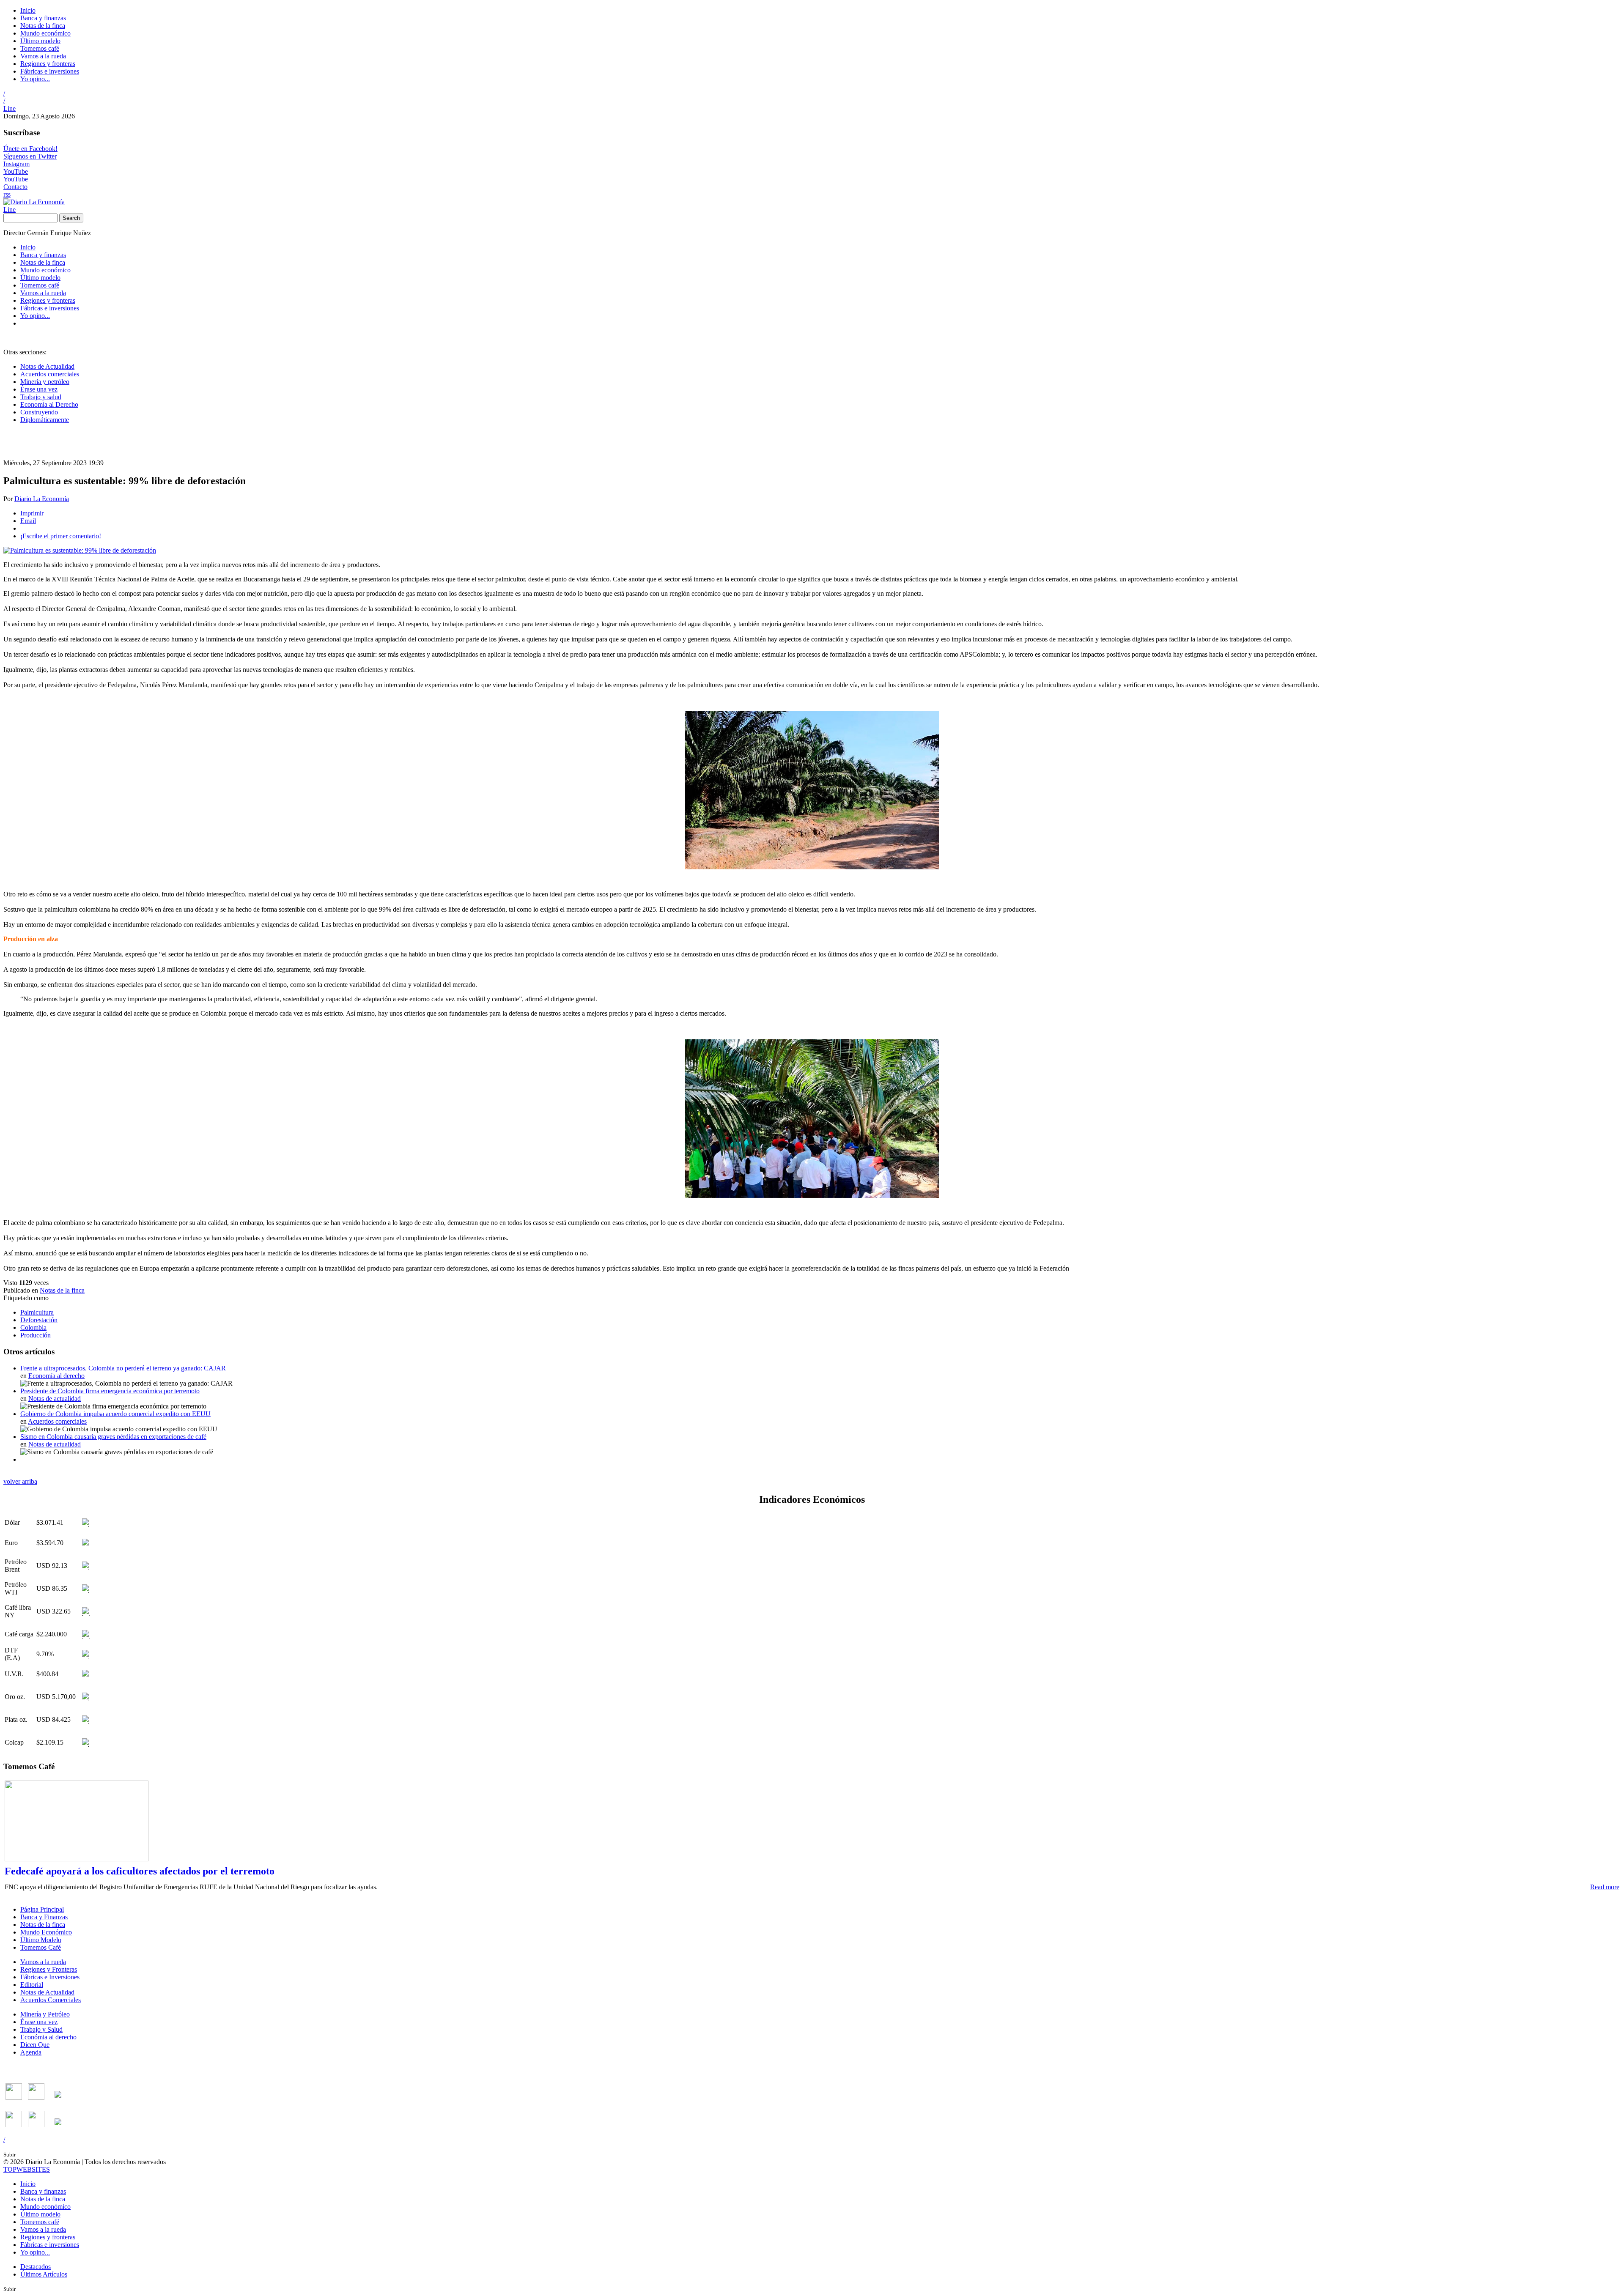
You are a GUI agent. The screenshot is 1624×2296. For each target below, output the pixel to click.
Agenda (31, 2052)
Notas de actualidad (55, 1399)
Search (71, 218)
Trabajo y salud (41, 397)
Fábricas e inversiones (50, 71)
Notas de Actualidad (47, 366)
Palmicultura (37, 1312)
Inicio (28, 10)
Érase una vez (39, 389)
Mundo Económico (46, 1932)
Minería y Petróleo (45, 2014)
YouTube (16, 171)
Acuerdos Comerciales (51, 2000)
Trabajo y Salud (41, 2029)
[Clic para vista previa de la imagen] (80, 550)
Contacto (15, 187)
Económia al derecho (48, 2037)
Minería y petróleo (45, 382)
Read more (1605, 1887)
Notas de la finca (43, 26)
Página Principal (42, 1909)
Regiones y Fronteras (49, 1969)
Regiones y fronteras (48, 64)
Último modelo (40, 41)
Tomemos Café (41, 1947)
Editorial (32, 1985)
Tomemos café (40, 48)
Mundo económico (45, 33)
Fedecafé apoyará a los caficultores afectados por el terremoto (140, 1871)
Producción (36, 1335)
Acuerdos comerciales (50, 374)
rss (7, 194)
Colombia (33, 1327)
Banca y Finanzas (44, 1917)
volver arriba (20, 1481)
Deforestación (39, 1320)
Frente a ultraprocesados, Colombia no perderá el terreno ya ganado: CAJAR (123, 1368)
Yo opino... (35, 79)
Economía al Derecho (49, 404)
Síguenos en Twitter (30, 156)
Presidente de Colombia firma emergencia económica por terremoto (110, 1391)
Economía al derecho (56, 1376)
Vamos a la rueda (43, 56)
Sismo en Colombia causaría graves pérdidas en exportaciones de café (113, 1437)
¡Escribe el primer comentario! (61, 536)
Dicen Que (35, 2045)
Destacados (36, 2267)
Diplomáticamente (45, 420)
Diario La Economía (42, 499)
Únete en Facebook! (30, 149)
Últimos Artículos (44, 2274)
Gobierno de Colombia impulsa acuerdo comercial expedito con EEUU (115, 1414)
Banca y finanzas (43, 18)
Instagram (16, 164)
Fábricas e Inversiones (50, 1977)
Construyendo (39, 412)
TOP (27, 2169)
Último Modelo (41, 1940)
